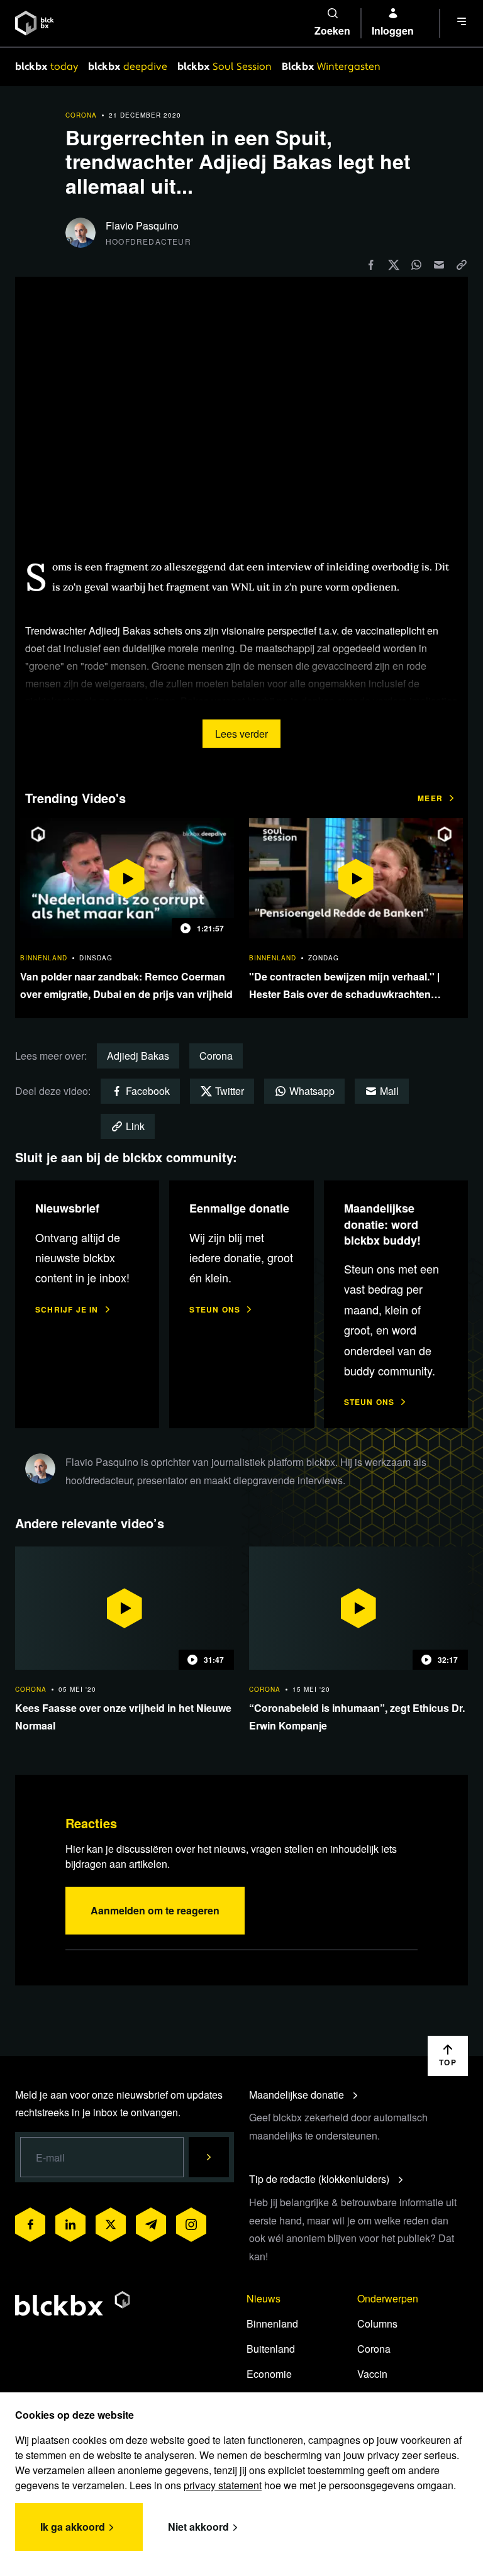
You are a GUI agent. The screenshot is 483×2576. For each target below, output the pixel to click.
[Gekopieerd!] (462, 264)
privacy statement (223, 2485)
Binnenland (272, 2323)
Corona (216, 1056)
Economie (269, 2374)
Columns (377, 2323)
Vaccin (372, 2374)
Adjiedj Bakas (138, 1056)
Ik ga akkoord (73, 2527)
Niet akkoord (198, 2527)
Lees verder (241, 734)
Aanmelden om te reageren (155, 1910)
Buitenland (271, 2349)
